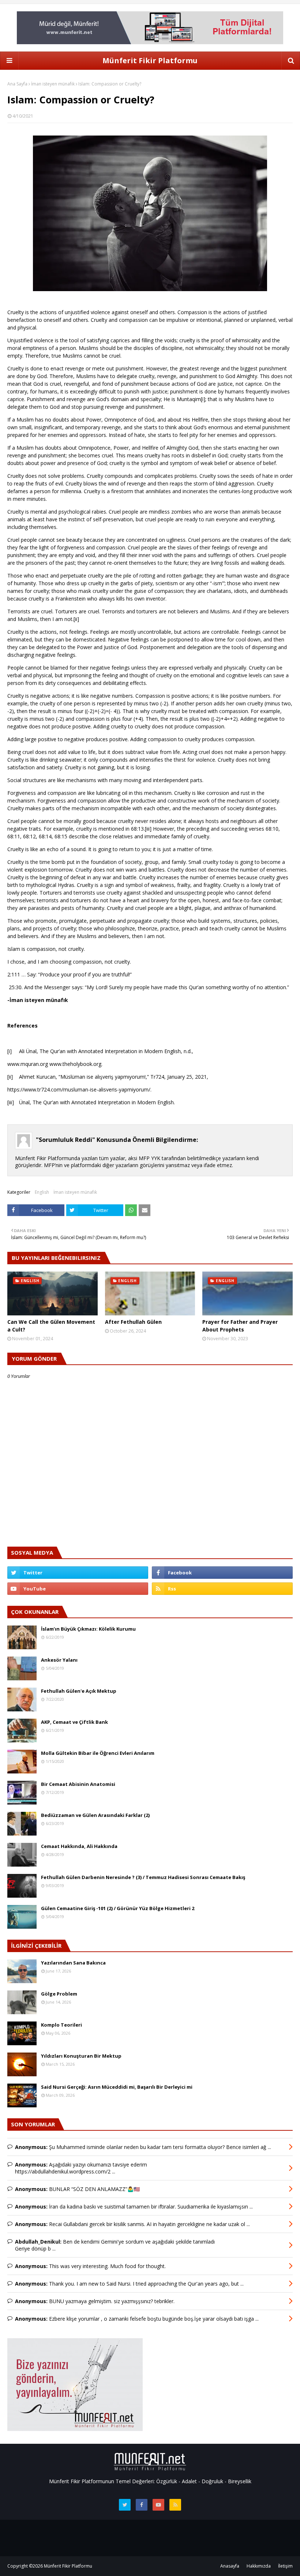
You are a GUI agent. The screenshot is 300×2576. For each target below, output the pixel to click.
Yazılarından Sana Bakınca (73, 1963)
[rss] (222, 1589)
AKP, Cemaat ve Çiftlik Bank (74, 1722)
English (42, 1192)
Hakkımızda (259, 2566)
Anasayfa (230, 2566)
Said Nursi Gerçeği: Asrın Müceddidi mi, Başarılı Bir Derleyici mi (117, 2087)
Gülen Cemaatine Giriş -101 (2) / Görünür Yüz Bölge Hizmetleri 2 (118, 1908)
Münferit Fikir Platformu (150, 60)
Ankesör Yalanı (59, 1660)
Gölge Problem (59, 1994)
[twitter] (78, 1573)
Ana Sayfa (17, 84)
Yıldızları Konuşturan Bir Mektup (81, 2056)
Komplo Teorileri (61, 2025)
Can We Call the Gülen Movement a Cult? (51, 1326)
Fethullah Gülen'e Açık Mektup (79, 1691)
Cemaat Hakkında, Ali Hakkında (79, 1846)
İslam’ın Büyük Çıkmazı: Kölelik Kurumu (88, 1629)
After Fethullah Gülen (133, 1322)
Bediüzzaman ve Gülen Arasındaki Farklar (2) (95, 1815)
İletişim (285, 2566)
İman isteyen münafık (53, 84)
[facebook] (222, 1573)
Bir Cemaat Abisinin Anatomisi (78, 1784)
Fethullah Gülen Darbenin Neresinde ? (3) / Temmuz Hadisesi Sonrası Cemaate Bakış (143, 1877)
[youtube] (78, 1589)
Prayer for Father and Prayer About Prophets (240, 1326)
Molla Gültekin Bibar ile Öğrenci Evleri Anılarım (98, 1753)
